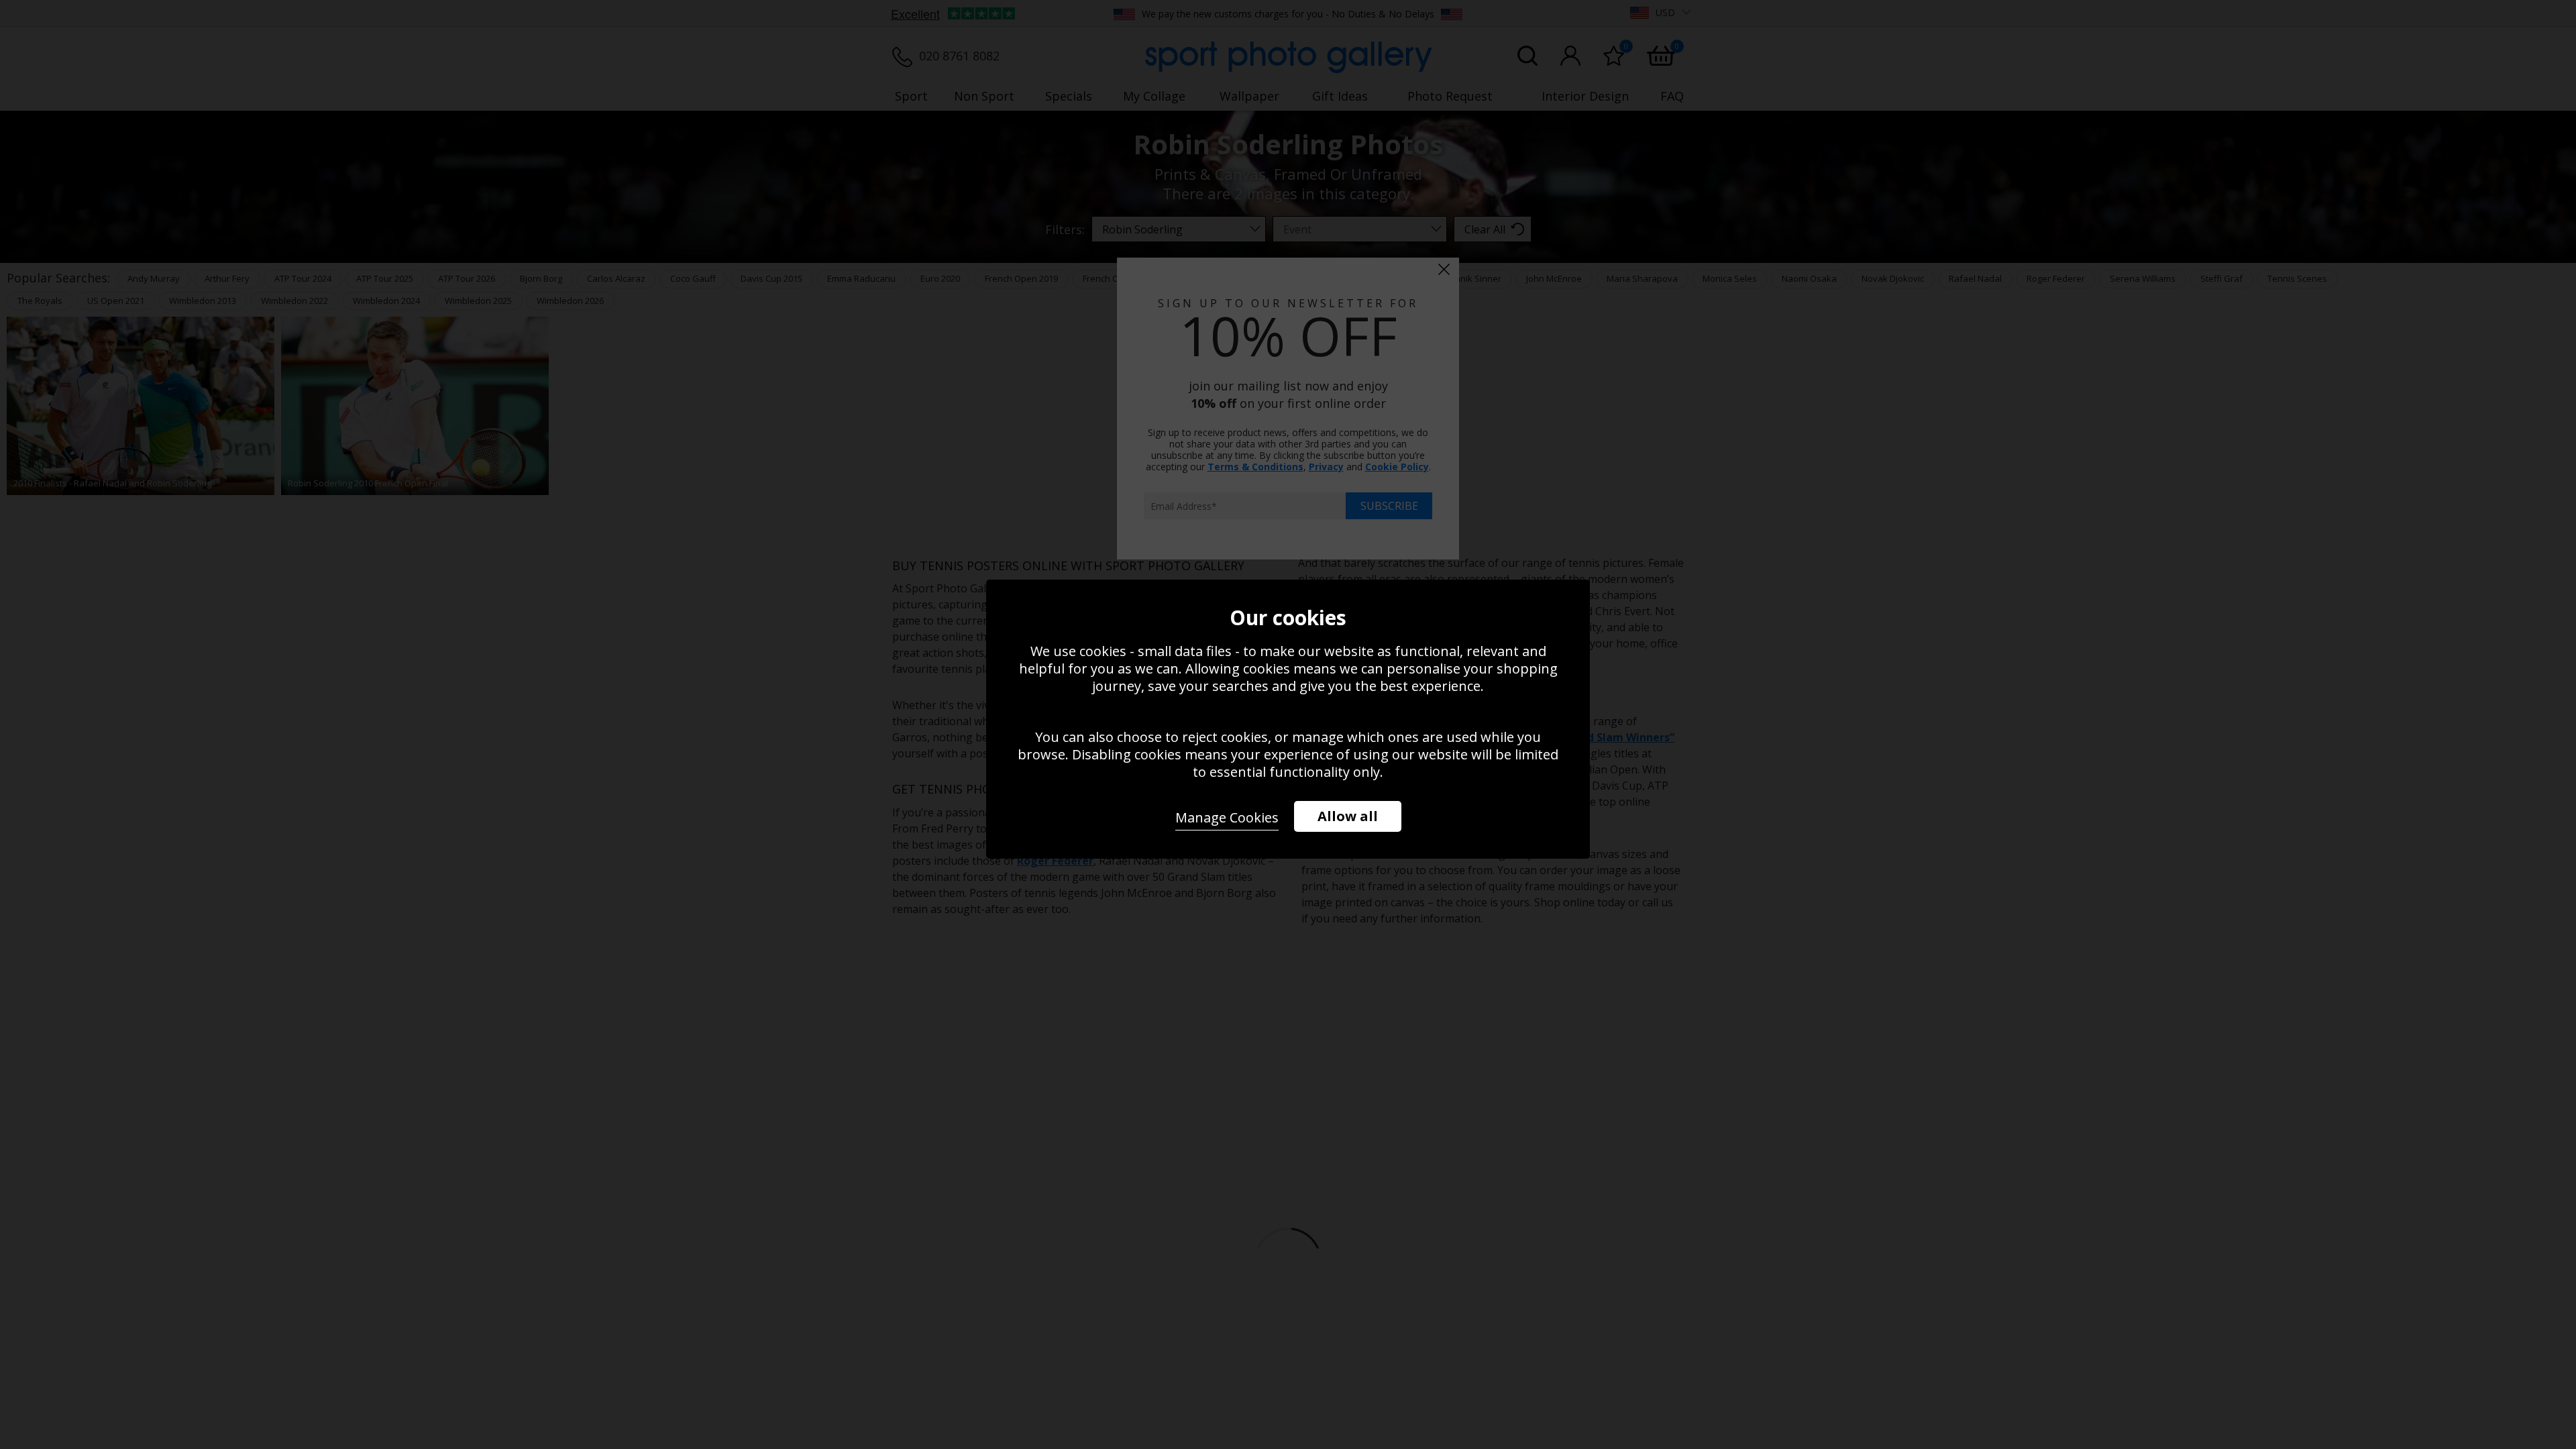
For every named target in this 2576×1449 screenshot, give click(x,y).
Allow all (1348, 816)
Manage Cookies (1227, 817)
